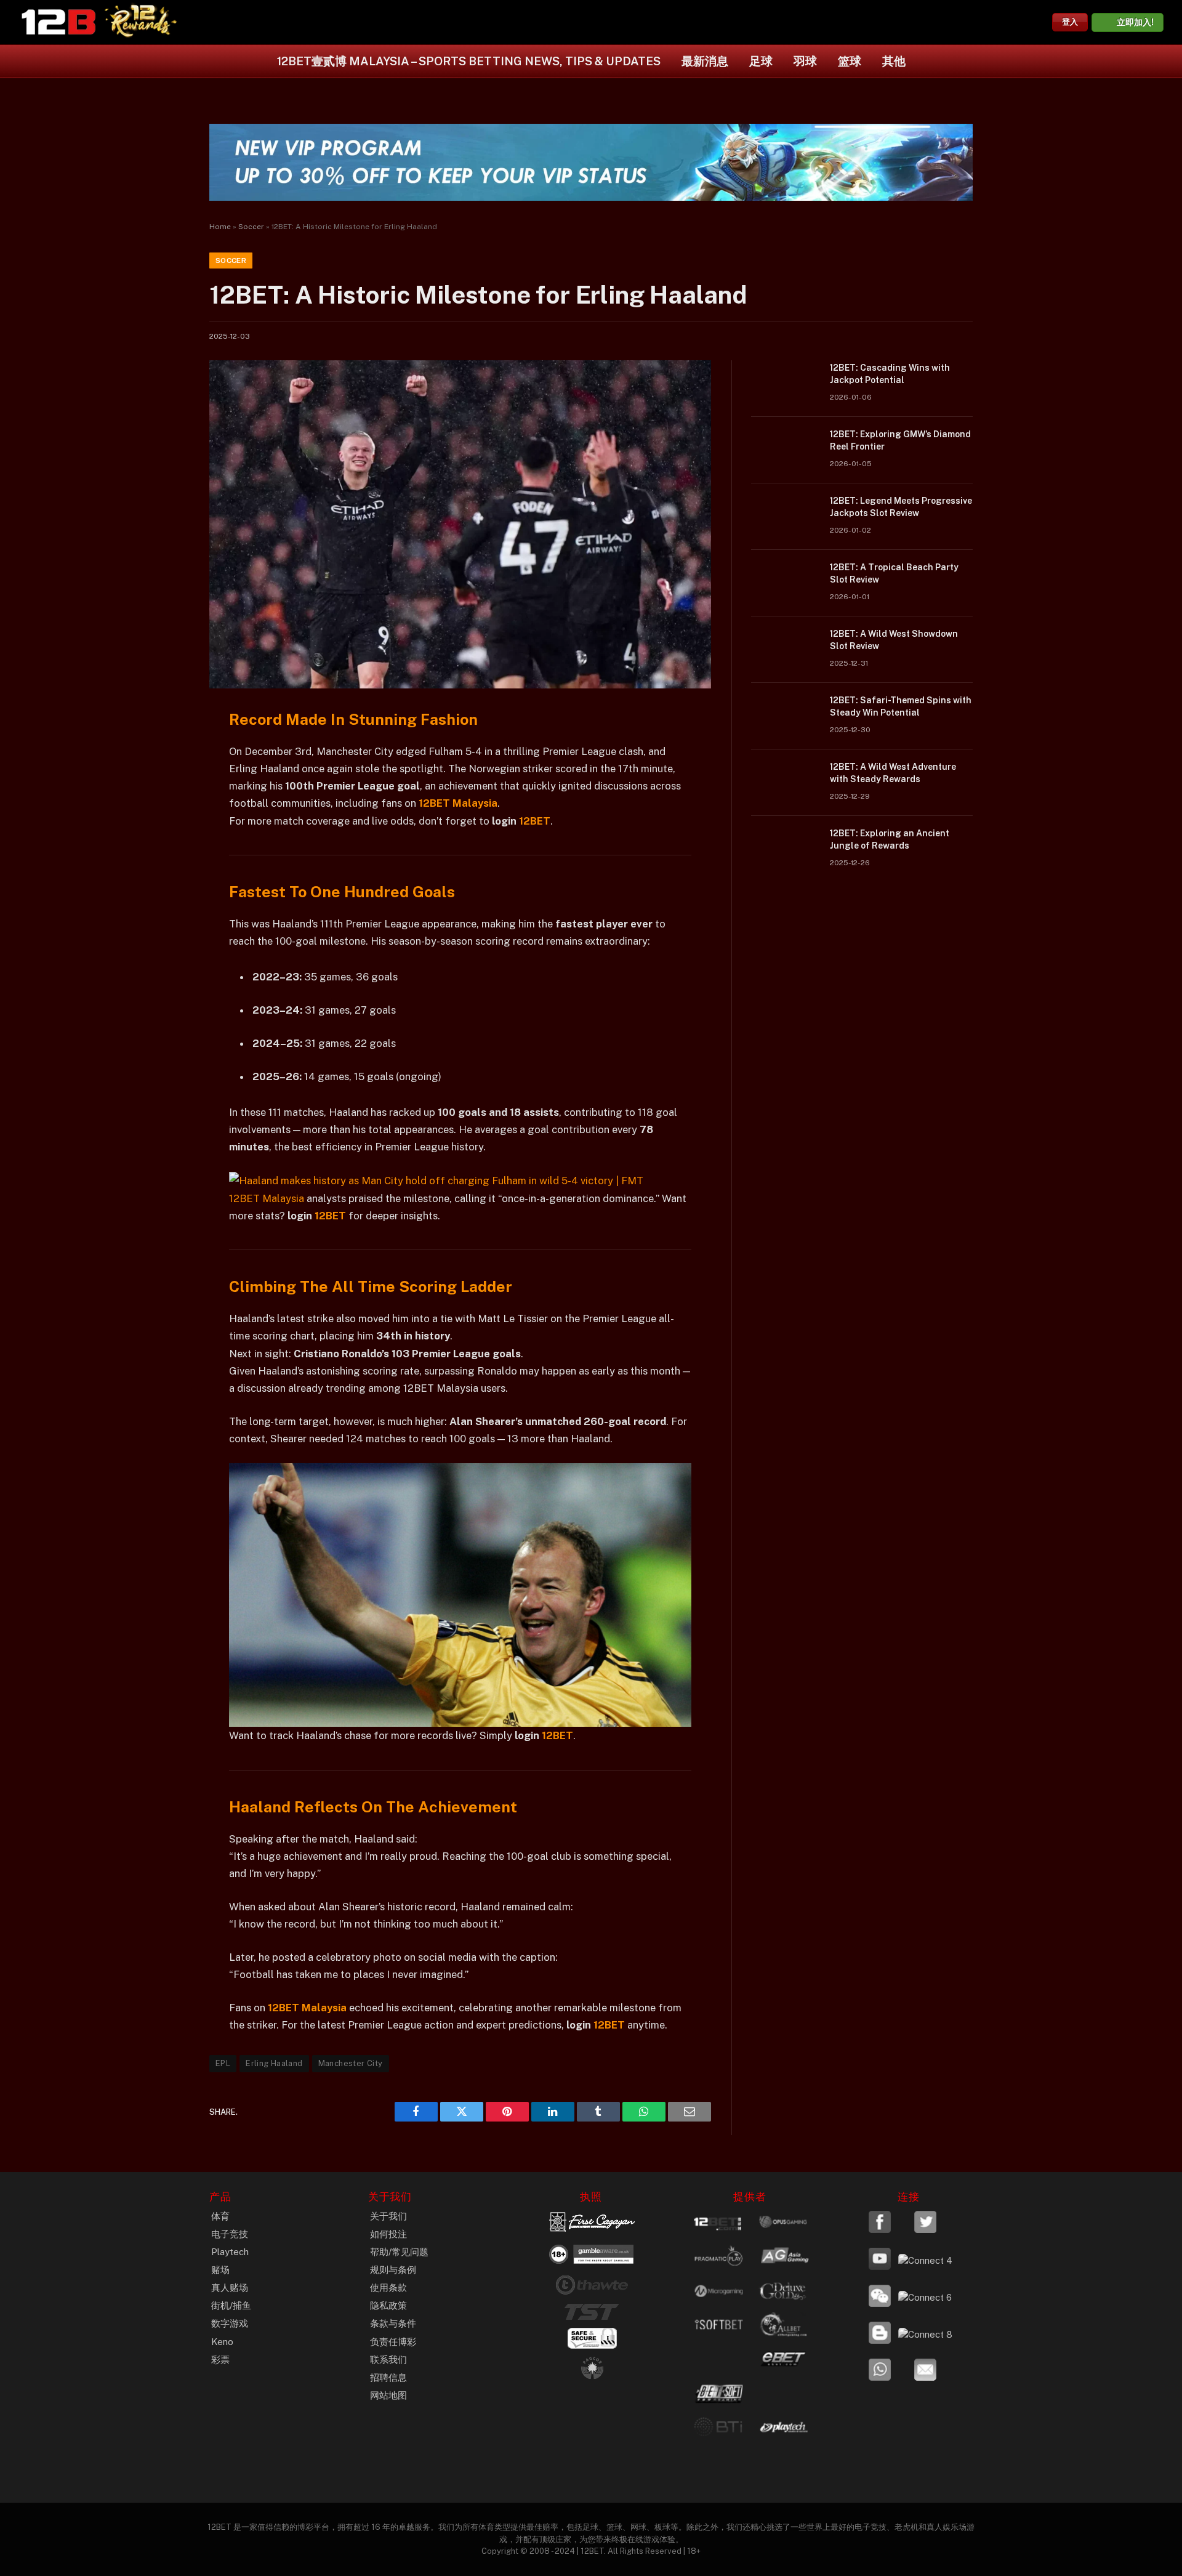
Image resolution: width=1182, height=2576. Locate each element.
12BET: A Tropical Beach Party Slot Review (894, 573)
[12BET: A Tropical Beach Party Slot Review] (785, 583)
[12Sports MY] (58, 22)
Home (220, 227)
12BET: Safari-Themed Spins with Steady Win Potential (901, 706)
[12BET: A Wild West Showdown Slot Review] (785, 650)
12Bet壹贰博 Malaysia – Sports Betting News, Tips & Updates (469, 61)
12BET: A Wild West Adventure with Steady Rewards (893, 773)
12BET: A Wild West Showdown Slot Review (894, 640)
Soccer (251, 227)
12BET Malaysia (267, 1198)
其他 (894, 61)
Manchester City (351, 2063)
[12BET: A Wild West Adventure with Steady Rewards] (785, 783)
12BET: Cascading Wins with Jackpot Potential (890, 374)
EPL (223, 2063)
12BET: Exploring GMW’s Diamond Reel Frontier (900, 440)
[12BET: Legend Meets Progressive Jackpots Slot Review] (785, 517)
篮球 (850, 61)
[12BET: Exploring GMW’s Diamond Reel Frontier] (785, 450)
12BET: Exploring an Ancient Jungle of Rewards (890, 839)
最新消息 (705, 61)
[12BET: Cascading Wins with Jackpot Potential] (785, 384)
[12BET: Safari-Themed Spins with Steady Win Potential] (785, 716)
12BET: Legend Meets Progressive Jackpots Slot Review (901, 507)
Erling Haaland (274, 2063)
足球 (761, 61)
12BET (535, 821)
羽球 (805, 61)
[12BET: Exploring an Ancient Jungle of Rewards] (785, 849)
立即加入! (1135, 22)
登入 (1070, 22)
